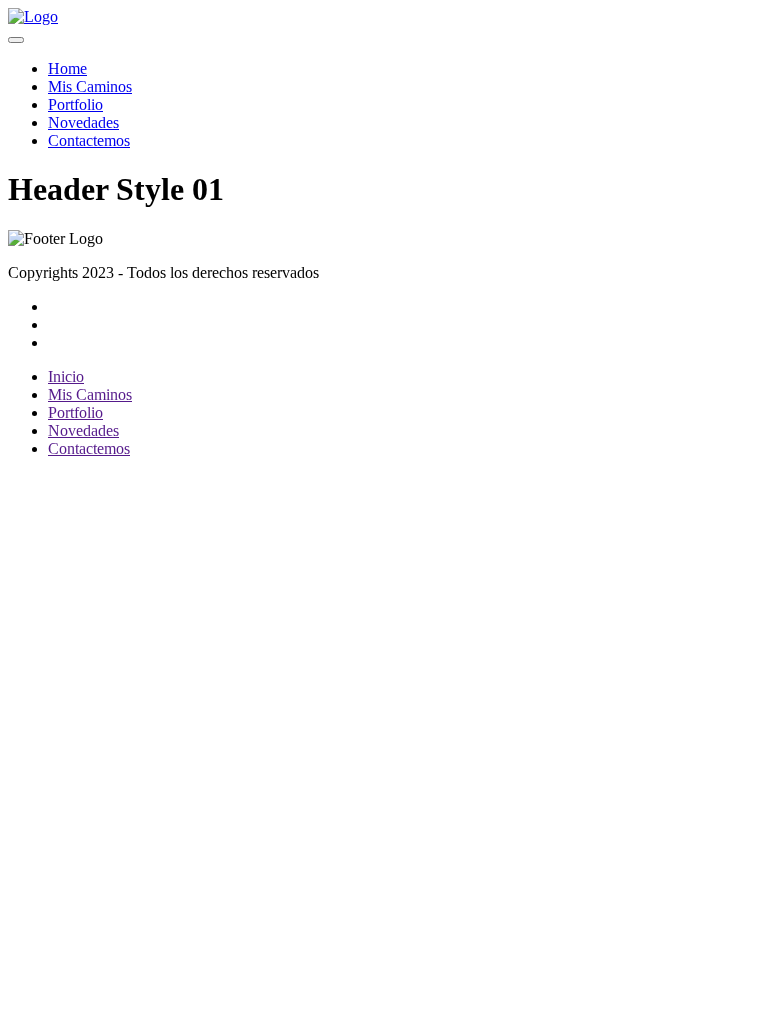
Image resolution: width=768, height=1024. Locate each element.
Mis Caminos (90, 86)
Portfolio (75, 104)
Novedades (83, 122)
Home (67, 68)
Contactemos (89, 140)
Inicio (66, 376)
